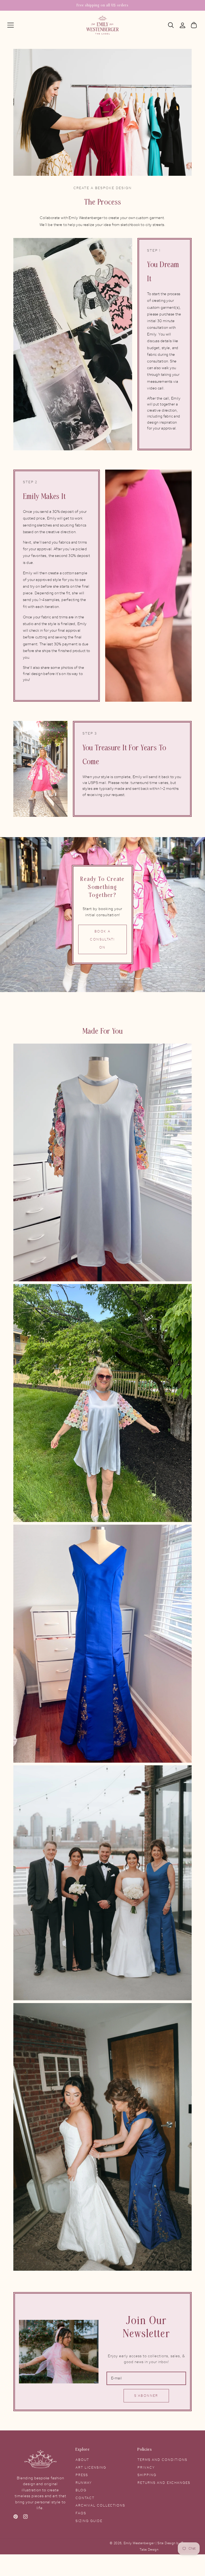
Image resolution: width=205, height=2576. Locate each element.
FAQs (81, 2513)
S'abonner (146, 2396)
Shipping (147, 2475)
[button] (11, 25)
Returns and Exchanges (164, 2483)
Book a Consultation (102, 939)
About (82, 2460)
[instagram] (25, 2518)
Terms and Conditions (162, 2460)
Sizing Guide (89, 2521)
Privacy (146, 2468)
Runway (84, 2483)
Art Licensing (91, 2468)
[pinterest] (16, 2518)
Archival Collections (100, 2505)
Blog (81, 2490)
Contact (85, 2498)
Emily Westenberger (140, 2543)
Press (82, 2475)
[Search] (171, 25)
